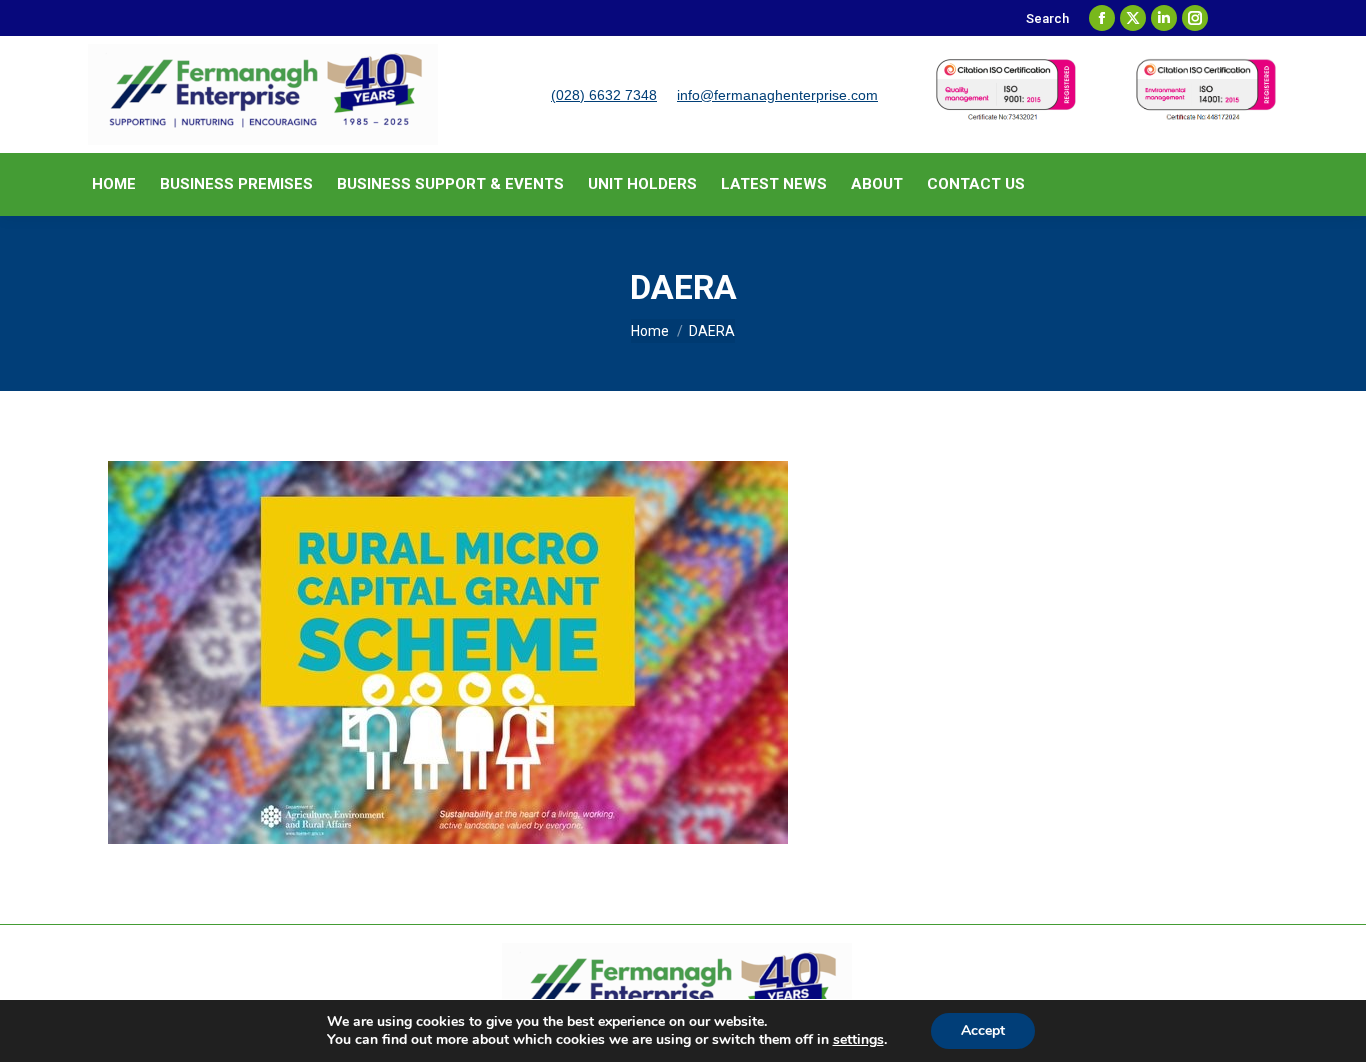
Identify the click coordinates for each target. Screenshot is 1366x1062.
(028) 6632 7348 (604, 95)
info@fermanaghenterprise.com (777, 95)
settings (858, 1040)
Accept (983, 1030)
